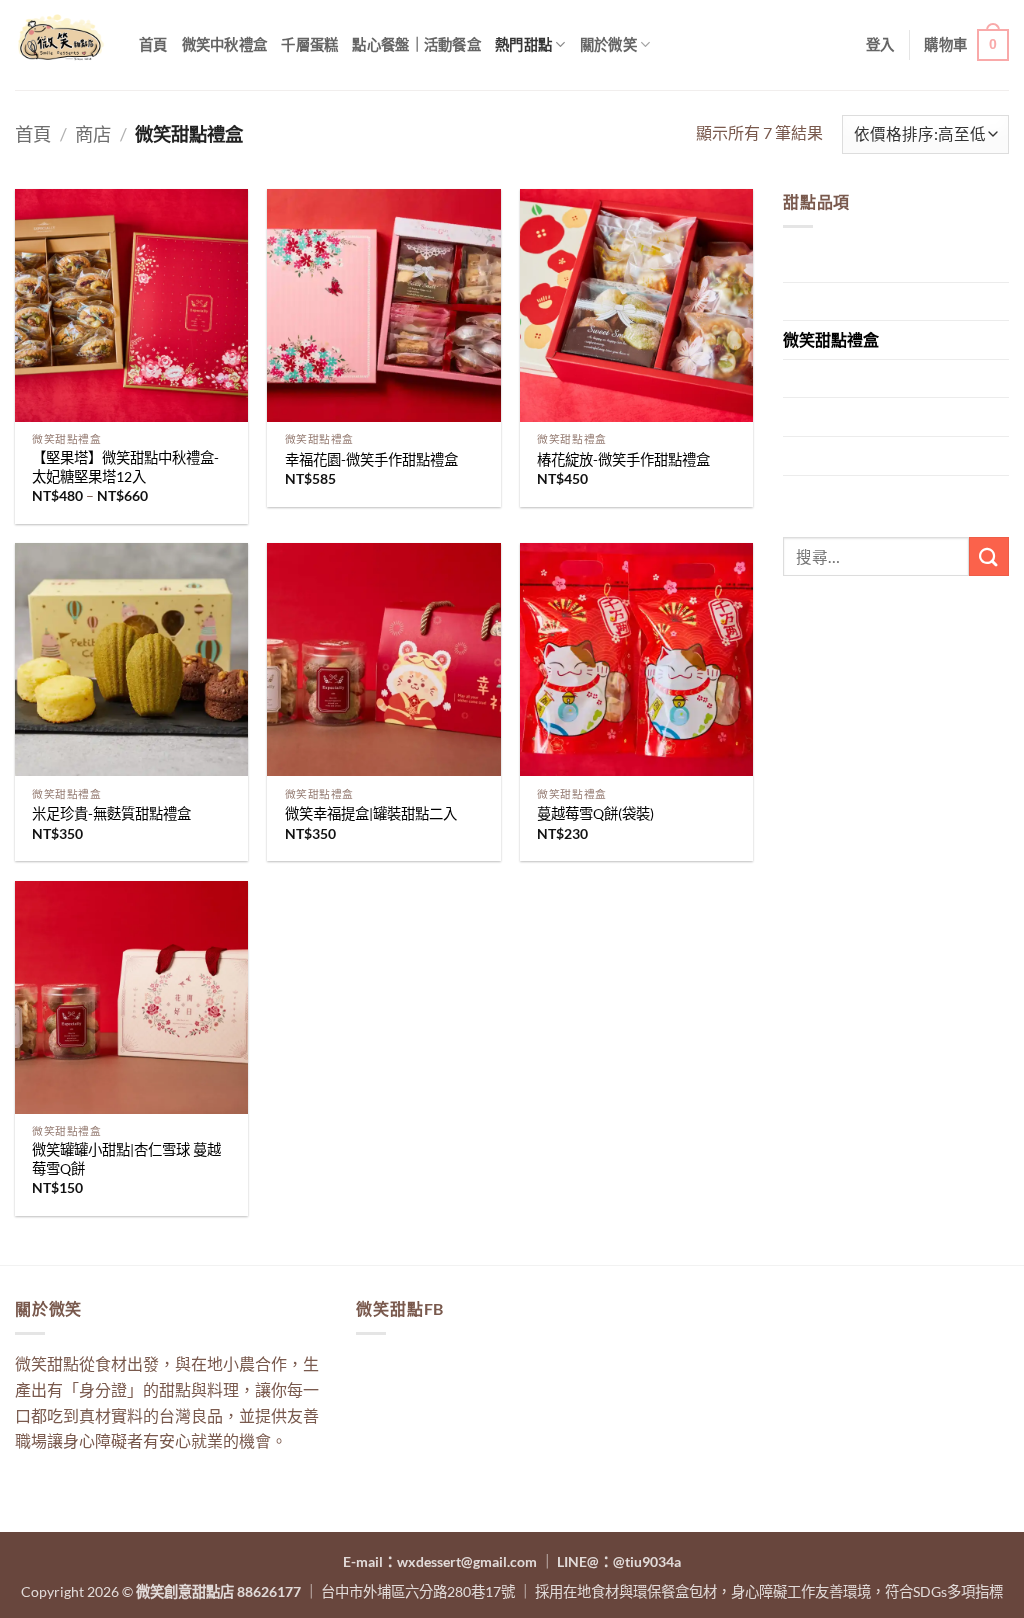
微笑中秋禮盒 (225, 44)
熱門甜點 (523, 44)
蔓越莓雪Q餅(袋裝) (595, 813)
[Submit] (989, 556)
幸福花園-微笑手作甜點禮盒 (371, 459)
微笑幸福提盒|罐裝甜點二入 (371, 813)
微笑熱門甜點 (831, 416)
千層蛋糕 (309, 44)
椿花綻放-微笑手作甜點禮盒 (623, 459)
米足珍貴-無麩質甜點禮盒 (111, 813)
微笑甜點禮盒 (831, 339)
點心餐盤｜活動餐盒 (416, 44)
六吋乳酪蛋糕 (831, 455)
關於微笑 (608, 44)
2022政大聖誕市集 (849, 378)
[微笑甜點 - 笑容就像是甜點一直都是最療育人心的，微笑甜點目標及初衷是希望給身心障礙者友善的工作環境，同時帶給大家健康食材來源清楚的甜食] (62, 45)
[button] (880, 44)
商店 (93, 134)
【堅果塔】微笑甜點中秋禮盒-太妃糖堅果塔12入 (125, 467)
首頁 (153, 44)
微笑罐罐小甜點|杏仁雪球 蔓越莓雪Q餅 (126, 1159)
